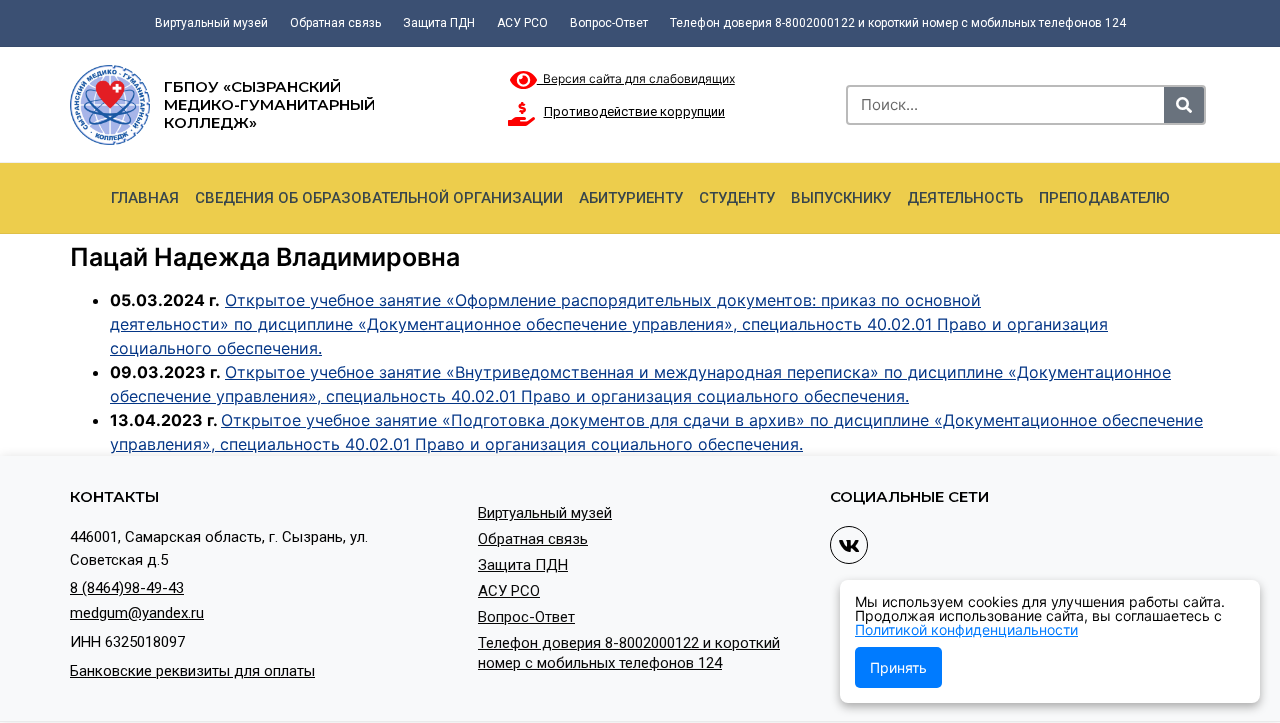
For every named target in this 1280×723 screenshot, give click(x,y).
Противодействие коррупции (634, 111)
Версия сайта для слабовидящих (636, 78)
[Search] (1184, 105)
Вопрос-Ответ (609, 23)
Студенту (737, 198)
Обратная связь (335, 23)
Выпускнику (841, 198)
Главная (145, 198)
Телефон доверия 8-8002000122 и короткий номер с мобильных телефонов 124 (898, 23)
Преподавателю (1104, 198)
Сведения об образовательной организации (379, 198)
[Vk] (849, 545)
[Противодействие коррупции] (522, 114)
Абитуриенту (631, 198)
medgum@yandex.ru (137, 613)
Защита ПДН (439, 23)
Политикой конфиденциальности (966, 629)
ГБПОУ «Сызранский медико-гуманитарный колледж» (269, 104)
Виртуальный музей (211, 23)
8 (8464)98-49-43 (127, 588)
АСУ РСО (522, 23)
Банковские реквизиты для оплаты (192, 671)
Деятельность (965, 198)
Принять (898, 667)
